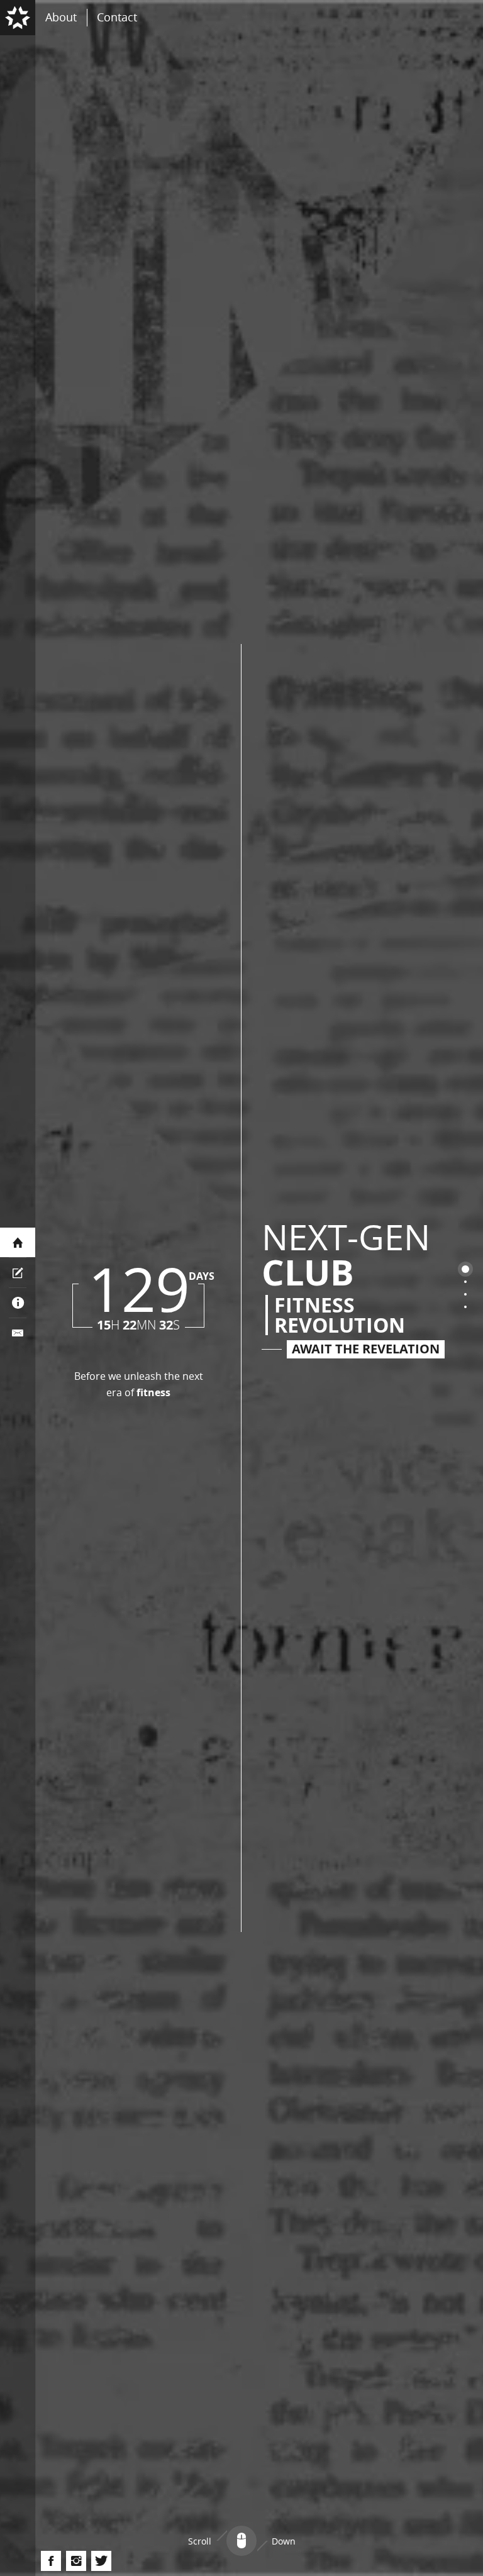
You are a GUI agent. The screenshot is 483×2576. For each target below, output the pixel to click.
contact (117, 17)
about (61, 17)
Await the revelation (366, 1349)
